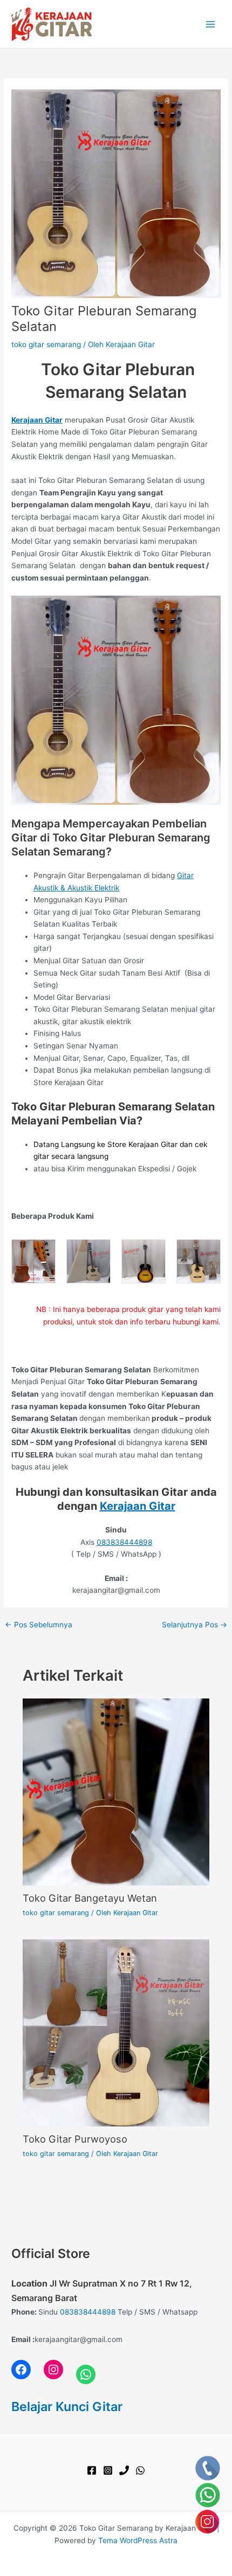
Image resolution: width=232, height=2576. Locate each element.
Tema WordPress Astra (138, 2540)
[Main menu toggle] (211, 24)
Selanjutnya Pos (195, 1625)
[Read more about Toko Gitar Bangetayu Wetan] (116, 1791)
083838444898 (124, 1542)
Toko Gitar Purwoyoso (75, 2139)
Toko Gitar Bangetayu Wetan (90, 1898)
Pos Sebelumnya (39, 1625)
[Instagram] (108, 2470)
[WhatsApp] (140, 2470)
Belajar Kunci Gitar (67, 2406)
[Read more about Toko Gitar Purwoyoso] (116, 2032)
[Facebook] (92, 2470)
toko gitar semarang (46, 344)
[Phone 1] (124, 2470)
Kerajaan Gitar (138, 1506)
